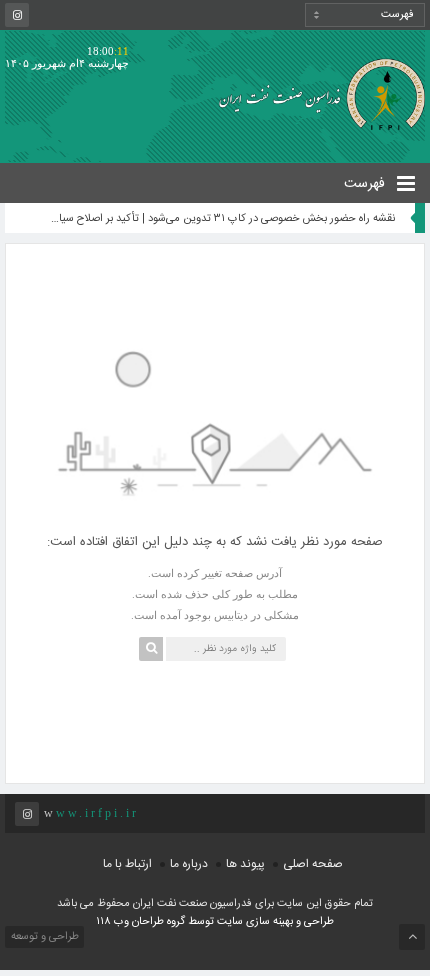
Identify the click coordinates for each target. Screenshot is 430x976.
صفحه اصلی (313, 864)
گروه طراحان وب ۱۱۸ (142, 922)
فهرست (366, 184)
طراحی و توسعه (43, 937)
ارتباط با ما (127, 864)
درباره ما (189, 864)
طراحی (317, 922)
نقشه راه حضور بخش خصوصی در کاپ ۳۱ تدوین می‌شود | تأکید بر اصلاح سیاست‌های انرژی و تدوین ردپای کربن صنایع (220, 219)
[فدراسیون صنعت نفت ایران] (316, 93)
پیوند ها (245, 864)
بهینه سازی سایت (255, 922)
